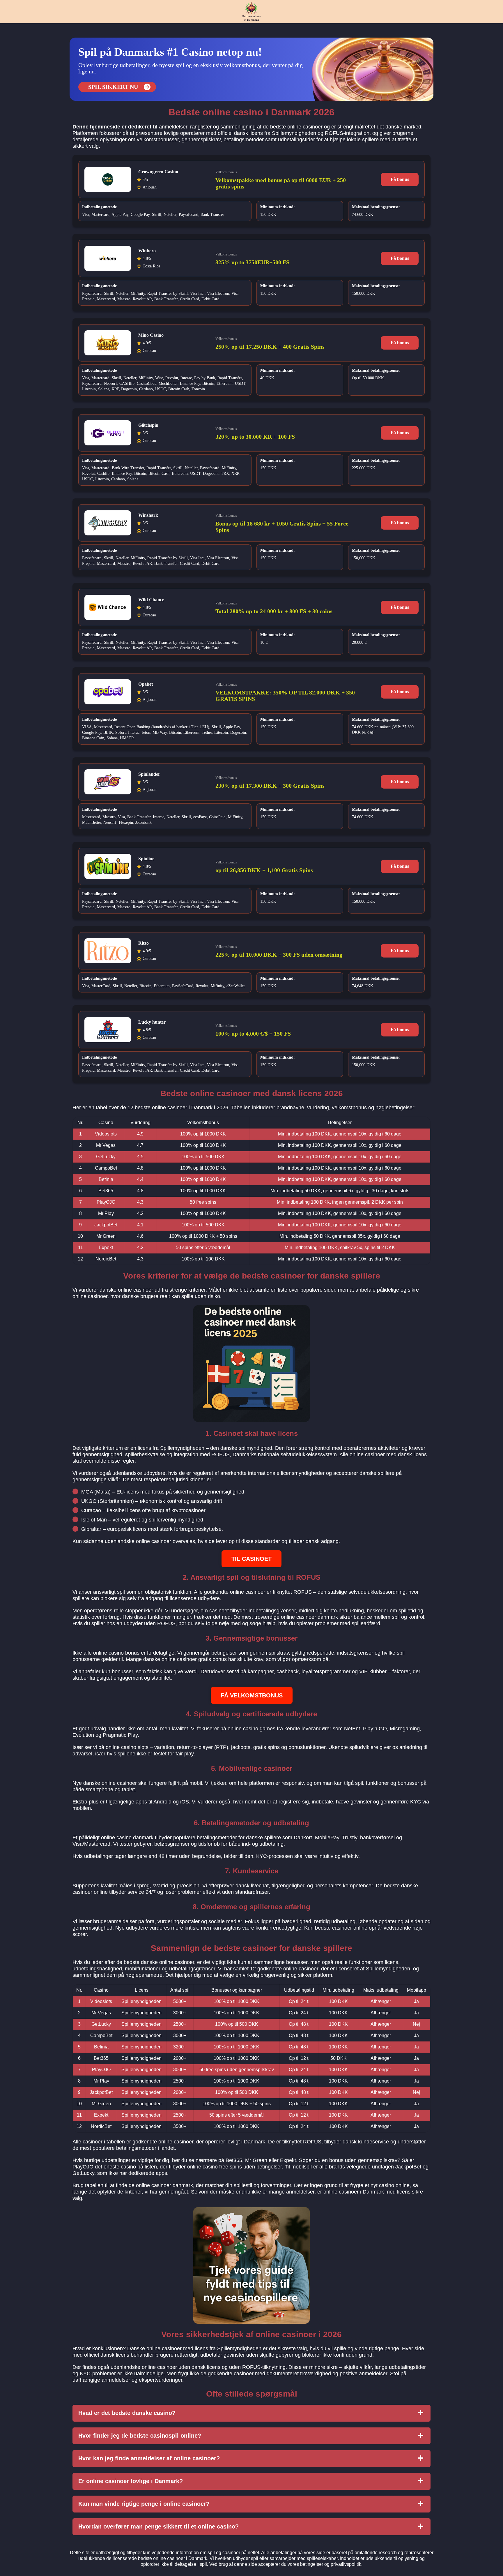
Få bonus (400, 179)
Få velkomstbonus (252, 1695)
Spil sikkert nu (113, 87)
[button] (493, 2185)
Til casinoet (251, 1559)
